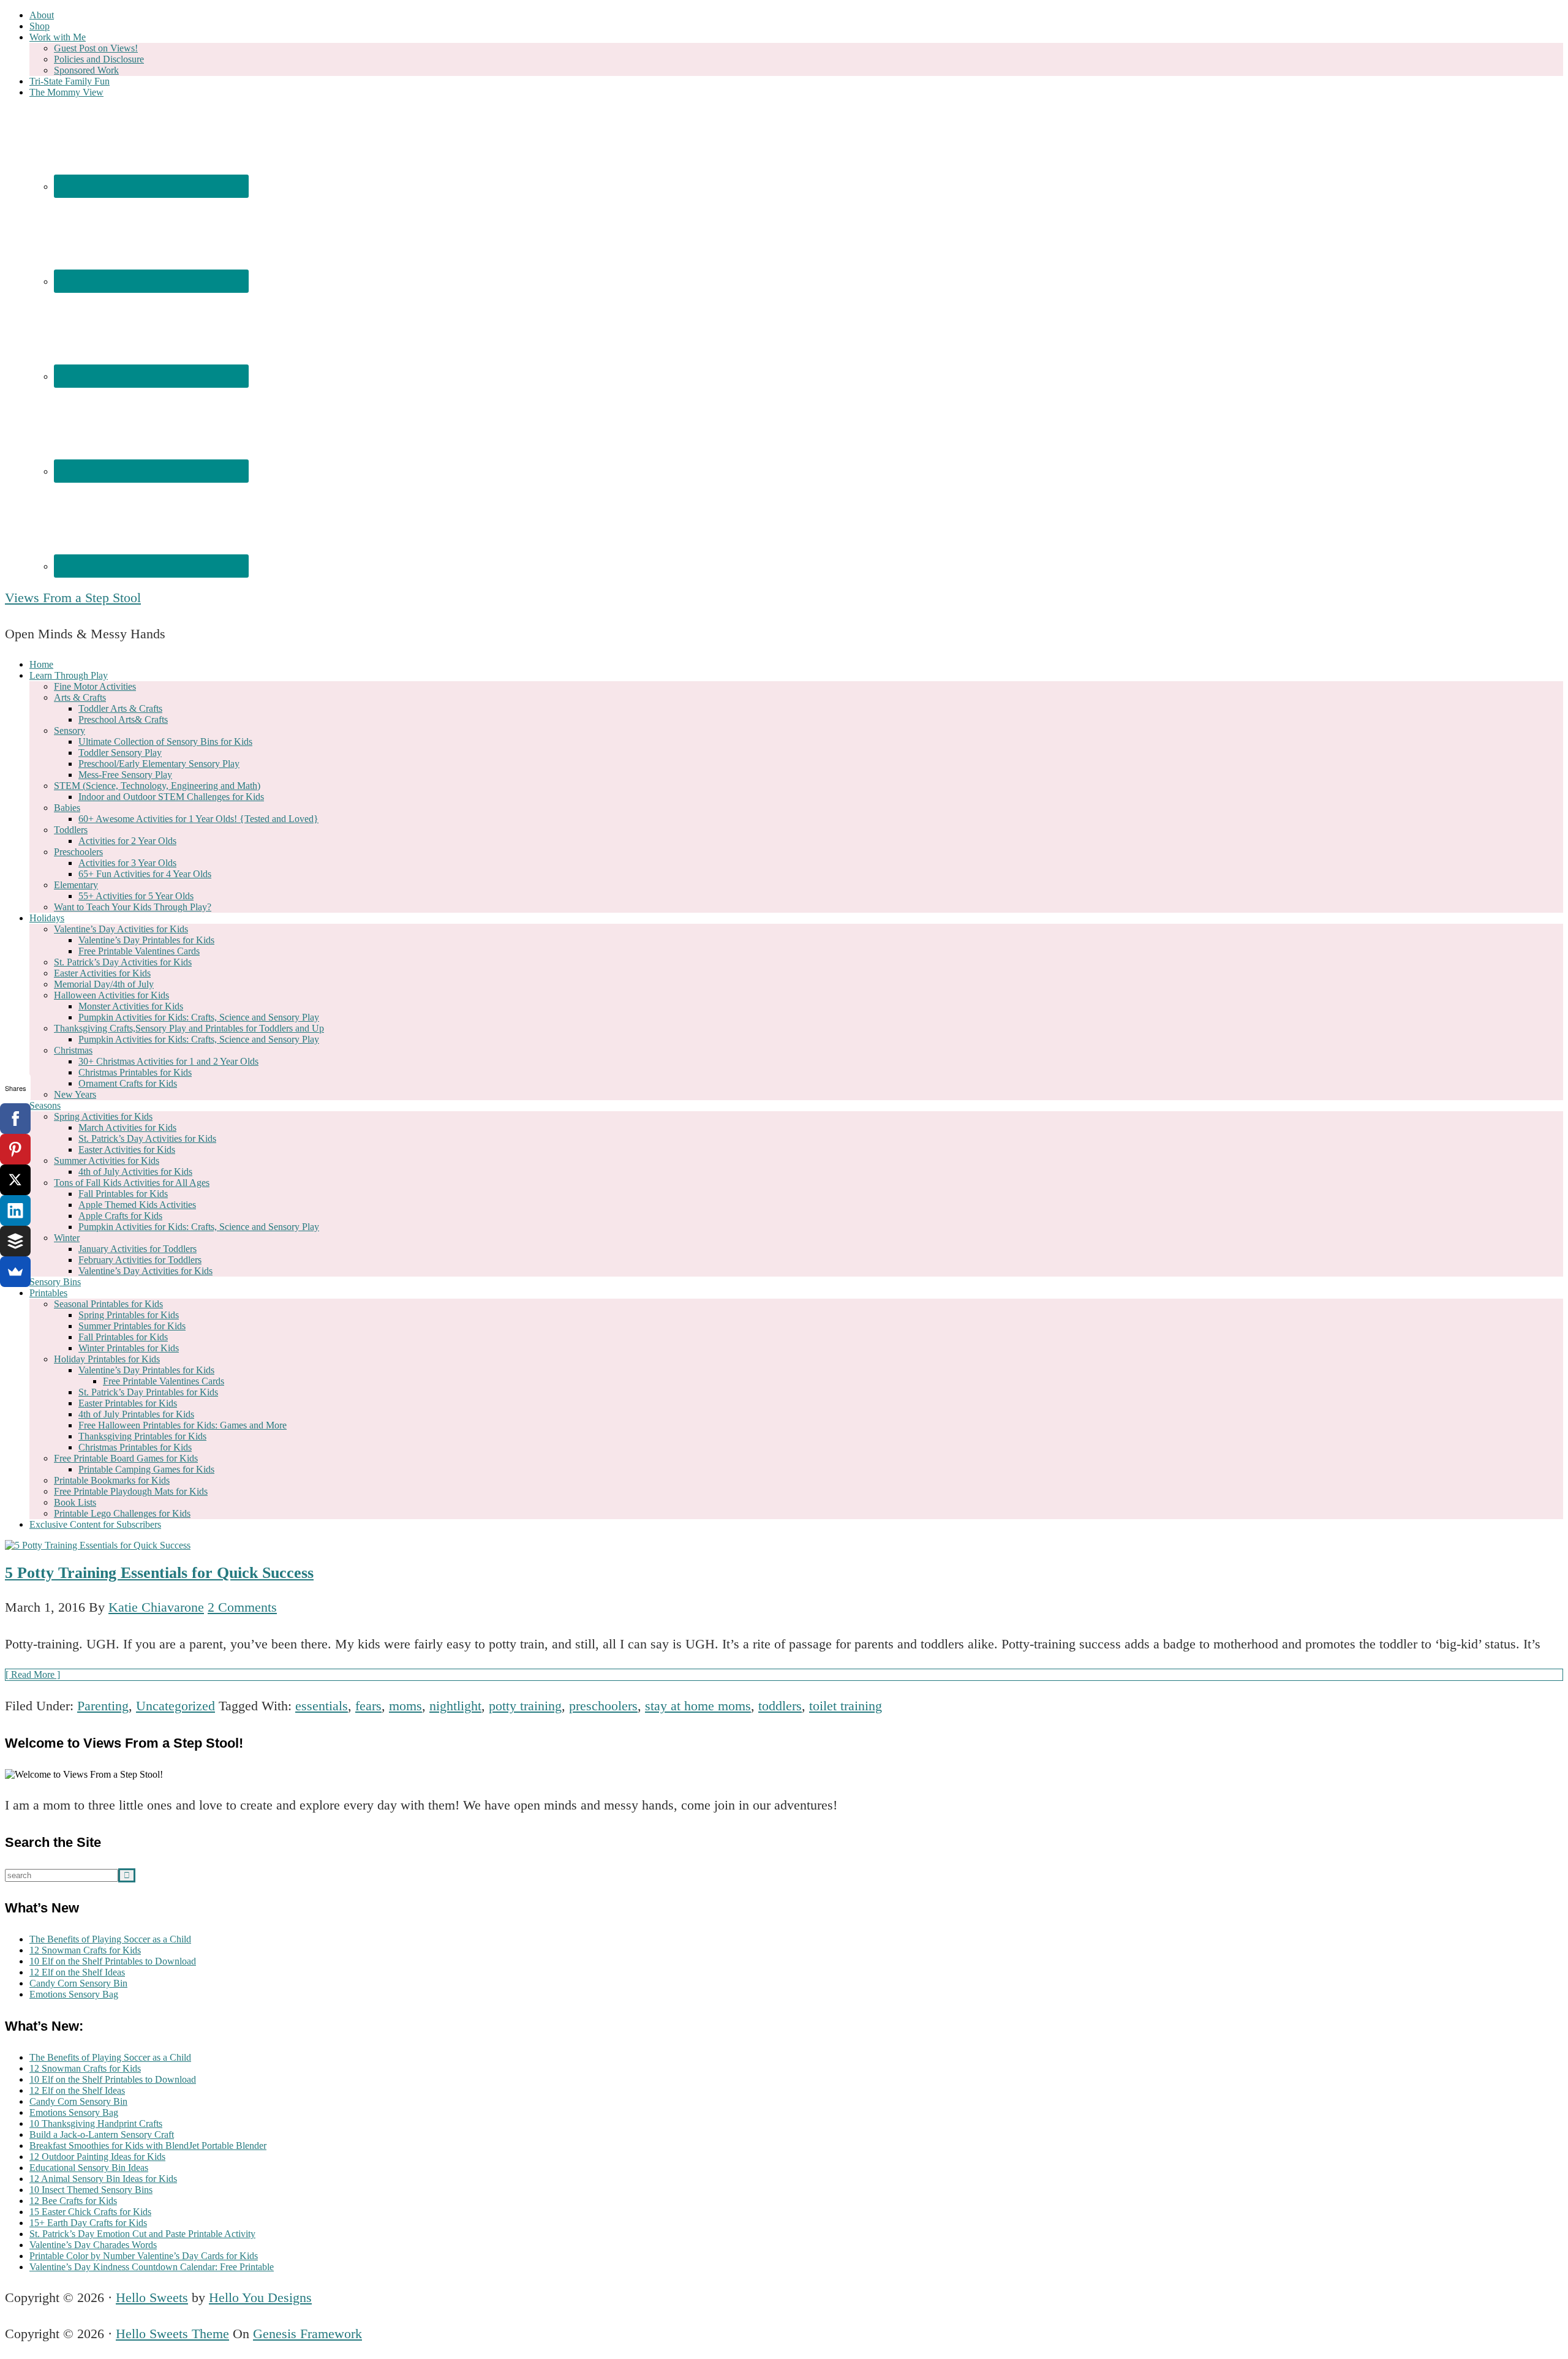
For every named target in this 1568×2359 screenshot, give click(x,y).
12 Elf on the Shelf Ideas (77, 1972)
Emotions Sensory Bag (74, 1994)
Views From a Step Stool (73, 598)
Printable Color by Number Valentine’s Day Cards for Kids (144, 2256)
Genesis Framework (307, 2334)
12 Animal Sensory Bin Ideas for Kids (103, 2179)
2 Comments (242, 1607)
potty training (525, 1706)
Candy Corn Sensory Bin (78, 1983)
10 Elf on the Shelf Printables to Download (113, 1961)
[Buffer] (15, 1241)
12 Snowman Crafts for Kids (85, 1950)
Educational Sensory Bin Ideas (89, 2168)
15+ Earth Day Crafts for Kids (88, 2223)
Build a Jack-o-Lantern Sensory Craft (102, 2134)
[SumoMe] (15, 1272)
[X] (15, 1180)
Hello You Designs (260, 2297)
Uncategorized (175, 1706)
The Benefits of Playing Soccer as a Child (110, 1939)
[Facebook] (15, 1119)
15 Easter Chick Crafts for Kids (90, 2212)
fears (368, 1706)
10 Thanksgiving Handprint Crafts (96, 2123)
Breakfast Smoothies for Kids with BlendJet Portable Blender (148, 2146)
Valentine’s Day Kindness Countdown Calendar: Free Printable (152, 2267)
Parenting (103, 1706)
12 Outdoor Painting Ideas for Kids (97, 2157)
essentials (322, 1706)
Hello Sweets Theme (172, 2334)
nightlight (455, 1706)
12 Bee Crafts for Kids (73, 2201)
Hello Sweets (152, 2297)
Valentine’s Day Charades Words (93, 2245)
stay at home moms (698, 1706)
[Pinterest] (15, 1149)
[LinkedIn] (15, 1210)
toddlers (780, 1706)
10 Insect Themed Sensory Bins (91, 2190)
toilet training (846, 1706)
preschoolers (603, 1706)
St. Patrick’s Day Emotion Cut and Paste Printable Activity (142, 2234)
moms (405, 1706)
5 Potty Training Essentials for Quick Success (159, 1573)
